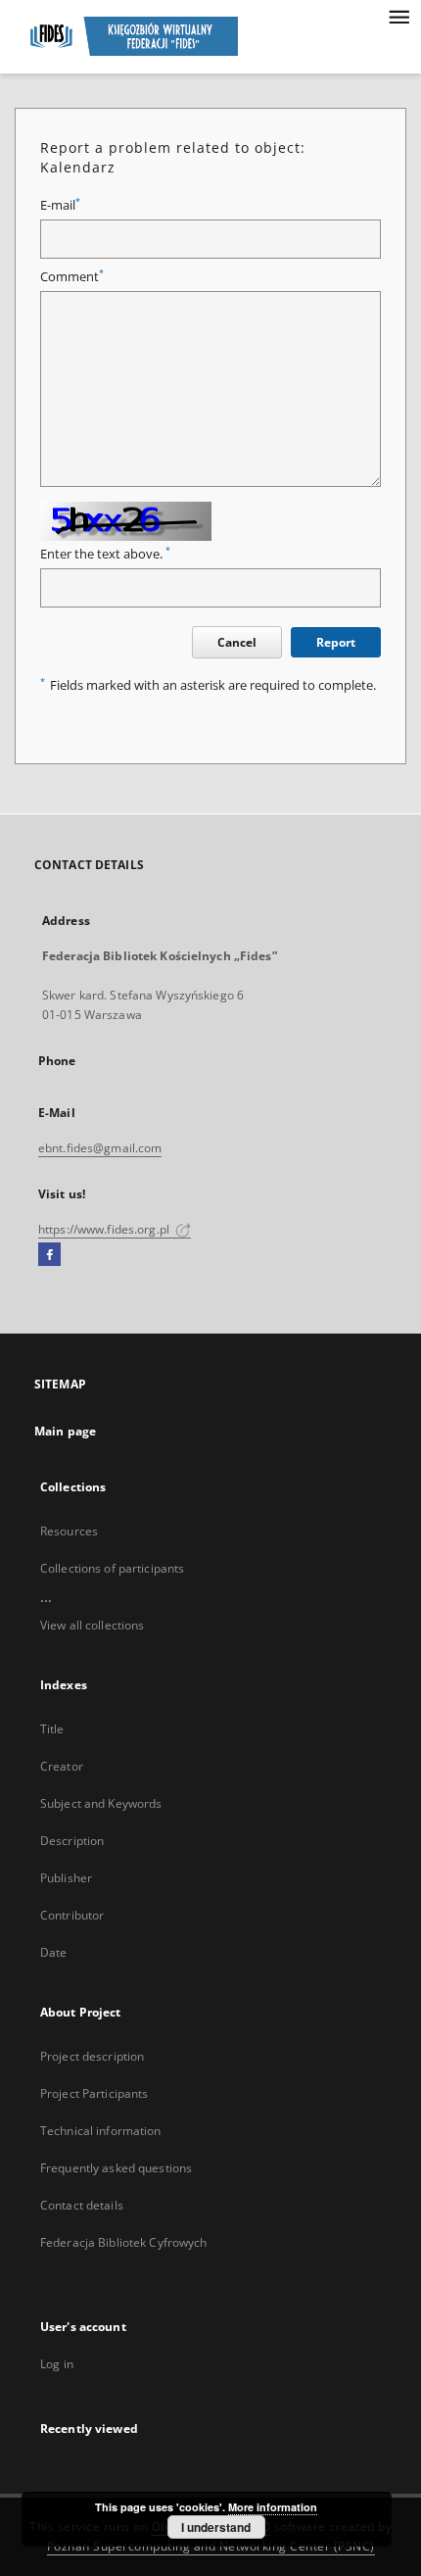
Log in (57, 2364)
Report (336, 642)
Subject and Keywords (101, 1803)
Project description (92, 2056)
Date (53, 1952)
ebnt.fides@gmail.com (100, 1148)
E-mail (60, 205)
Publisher (66, 1878)
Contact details (82, 2205)
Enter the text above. (105, 554)
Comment (72, 277)
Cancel (237, 642)
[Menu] (398, 16)
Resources (69, 1531)
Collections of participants (112, 1568)
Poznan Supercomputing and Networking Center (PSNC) (211, 2546)
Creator (62, 1766)
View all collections (92, 1625)
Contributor (72, 1915)
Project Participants (94, 2093)
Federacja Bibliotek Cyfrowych (123, 2242)
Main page (65, 1431)
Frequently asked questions (116, 2168)
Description (72, 1841)
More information (273, 2507)
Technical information (101, 2131)
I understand (216, 2527)
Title (52, 1729)
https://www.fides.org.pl (105, 1229)
